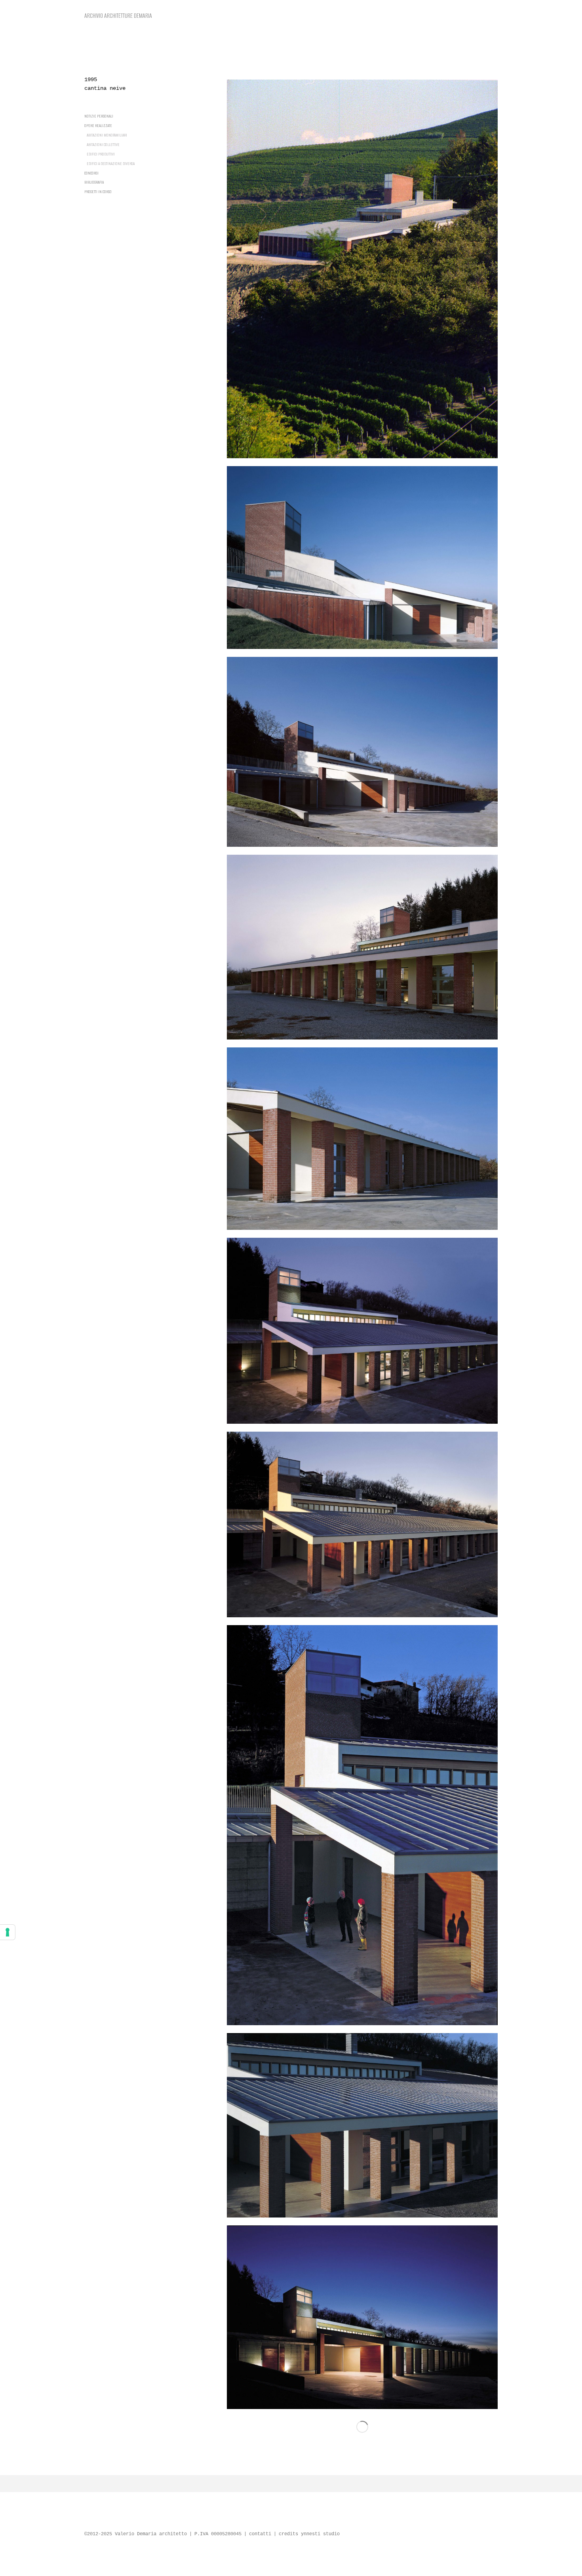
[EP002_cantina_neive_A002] (362, 558)
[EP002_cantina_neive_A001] (362, 269)
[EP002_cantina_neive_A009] (362, 2125)
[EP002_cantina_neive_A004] (362, 947)
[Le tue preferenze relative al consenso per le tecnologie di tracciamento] (8, 1932)
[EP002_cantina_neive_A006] (362, 1331)
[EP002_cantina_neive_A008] (362, 1825)
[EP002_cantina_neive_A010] (362, 2317)
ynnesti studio (320, 2534)
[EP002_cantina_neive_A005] (362, 1139)
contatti (260, 2534)
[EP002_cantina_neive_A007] (362, 1525)
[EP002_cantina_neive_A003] (362, 752)
